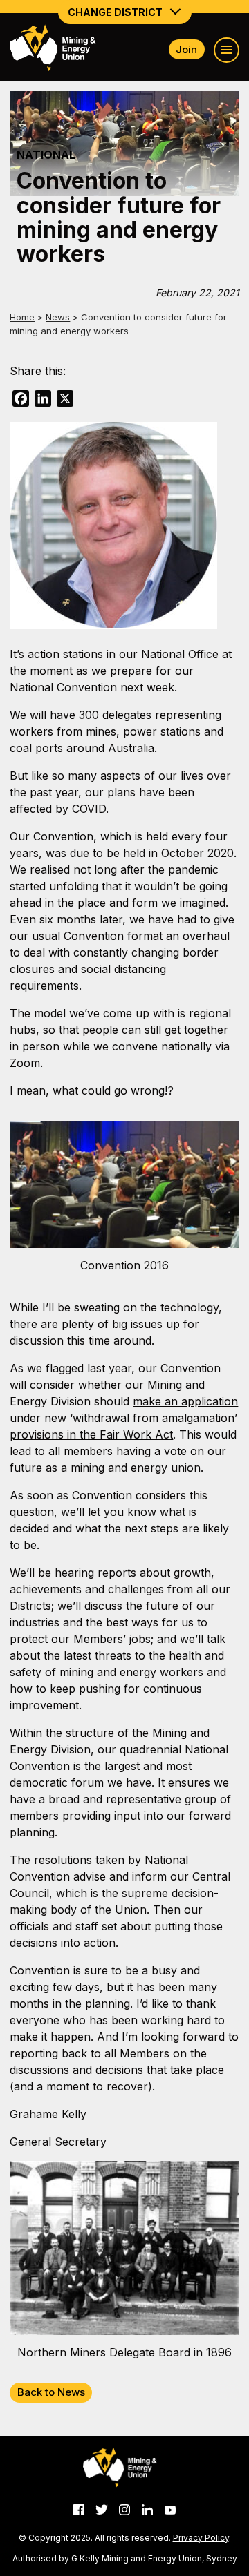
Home (22, 317)
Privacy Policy (201, 2538)
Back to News (51, 2392)
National (46, 155)
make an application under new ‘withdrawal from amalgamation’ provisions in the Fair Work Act (124, 1418)
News (58, 317)
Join (186, 49)
